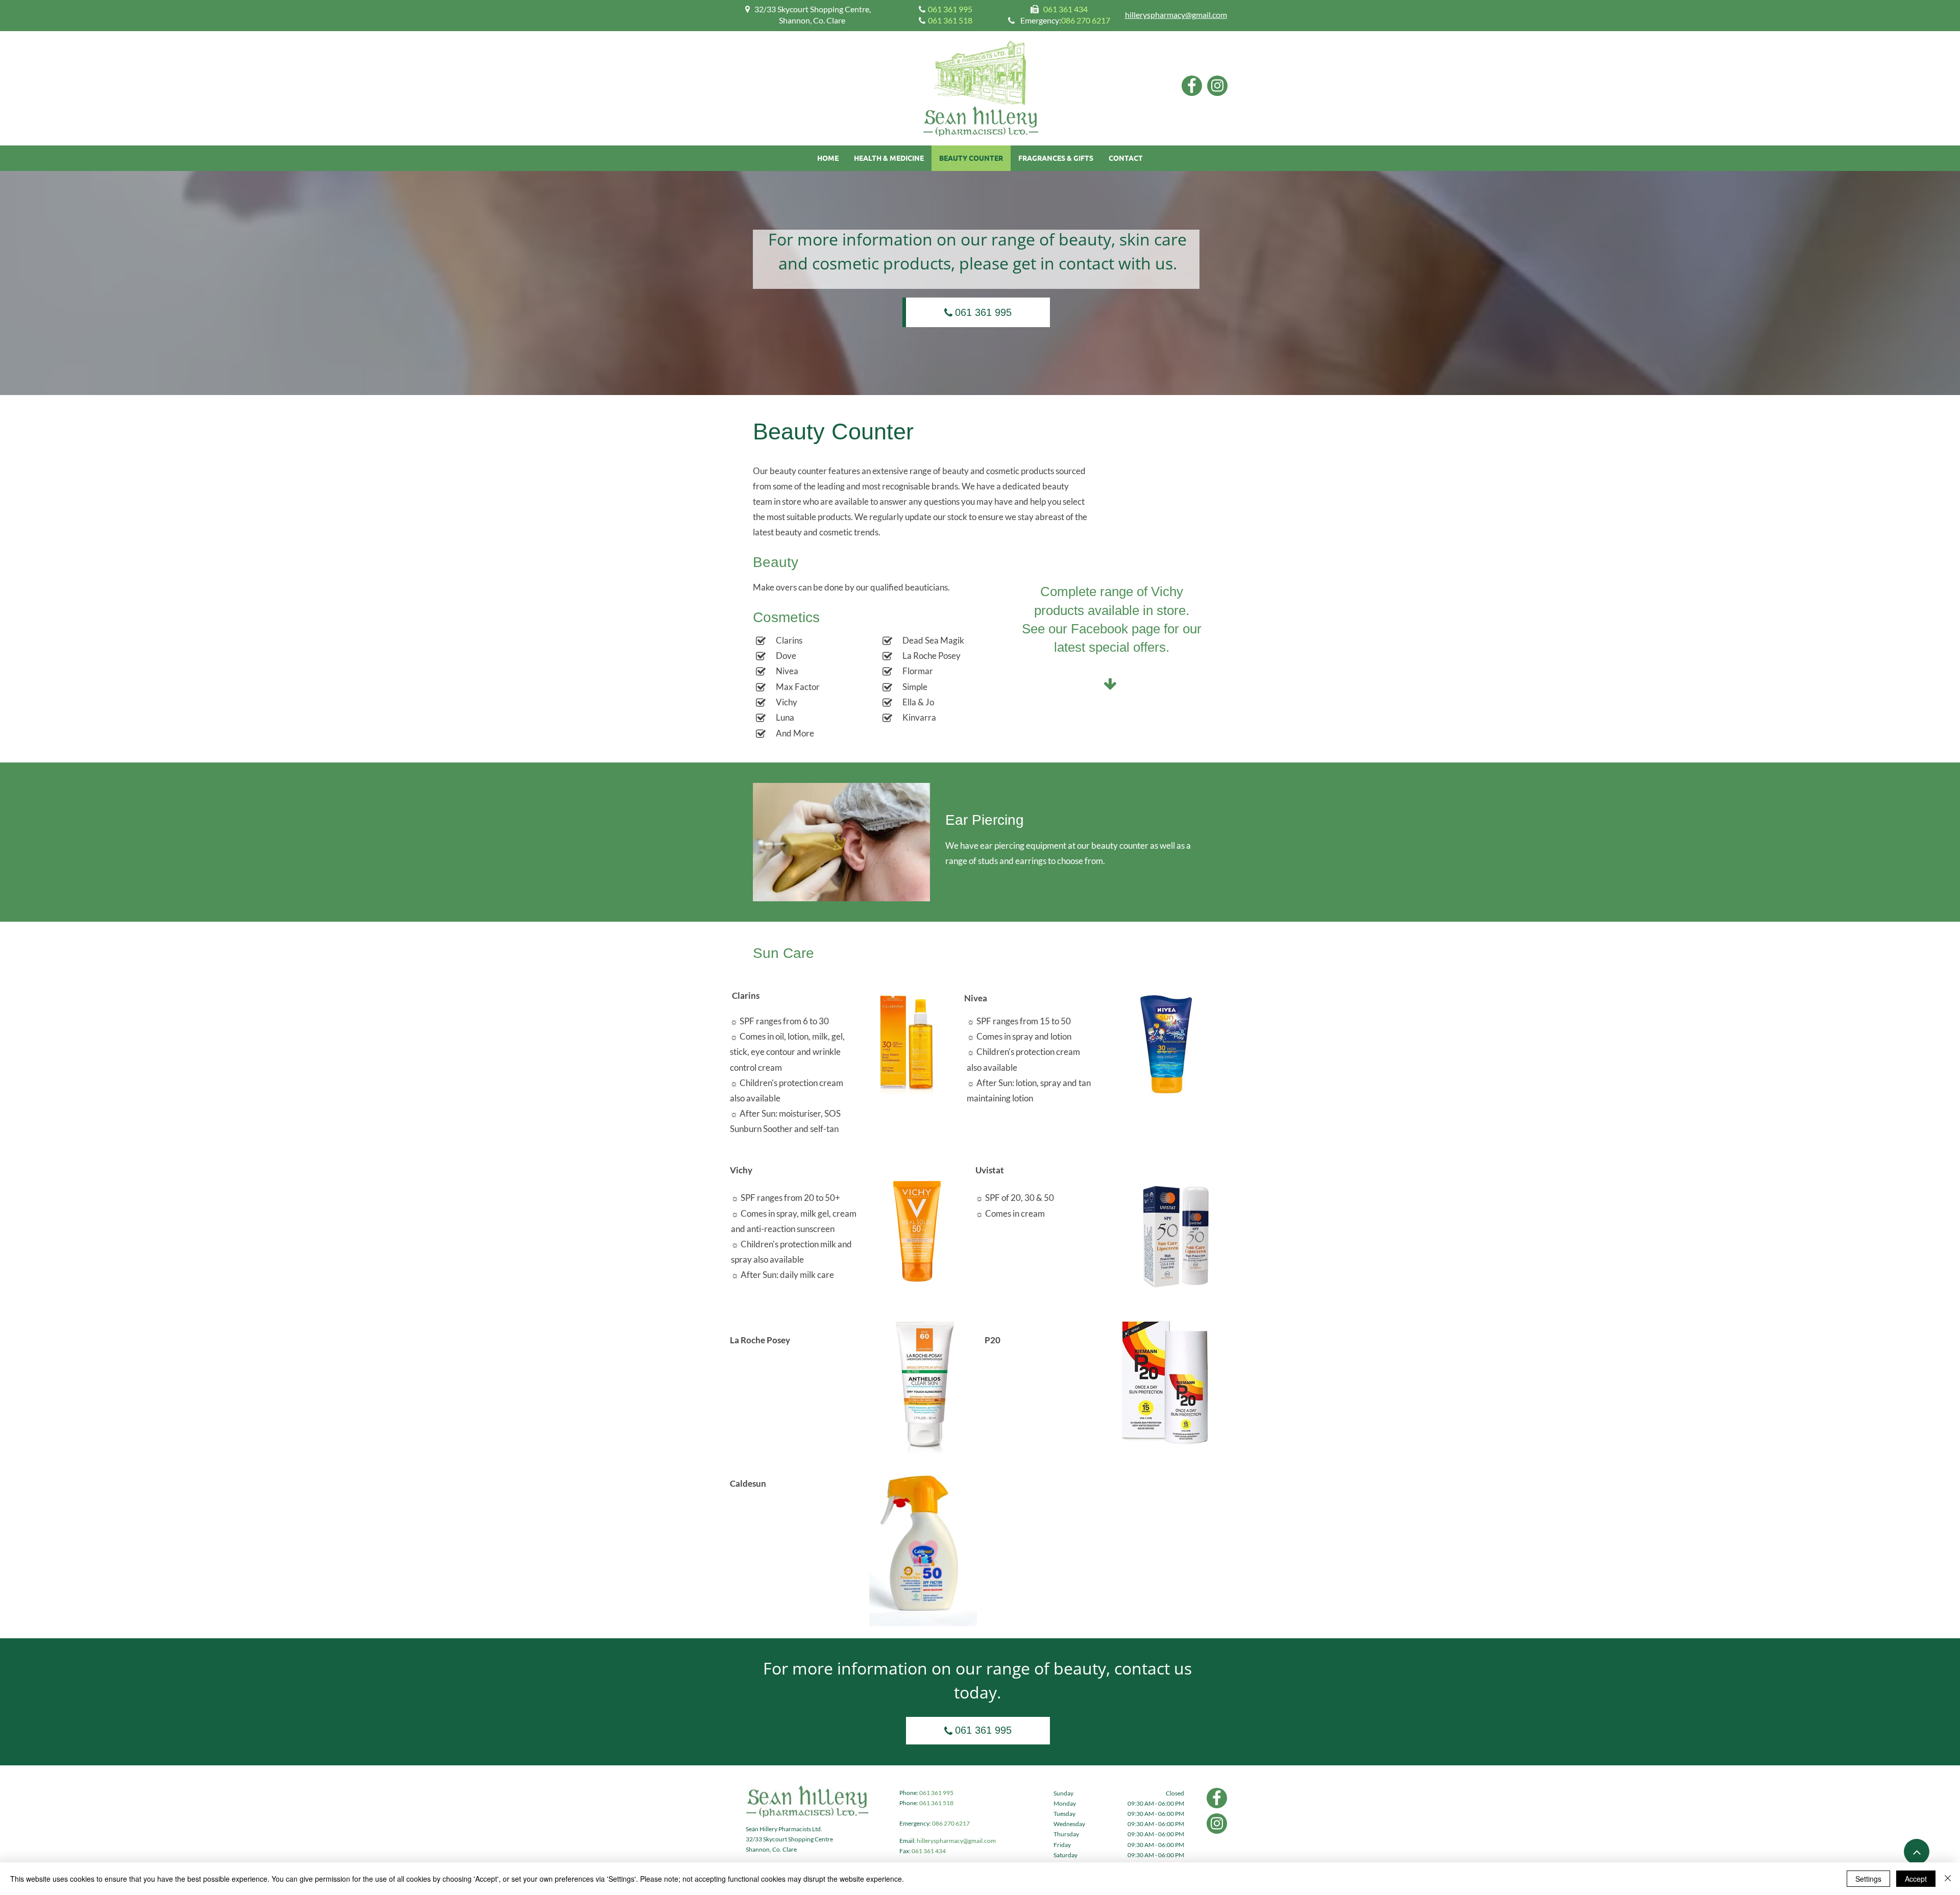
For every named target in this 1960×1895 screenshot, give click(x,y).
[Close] (1948, 1879)
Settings (1868, 1879)
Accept (1916, 1879)
